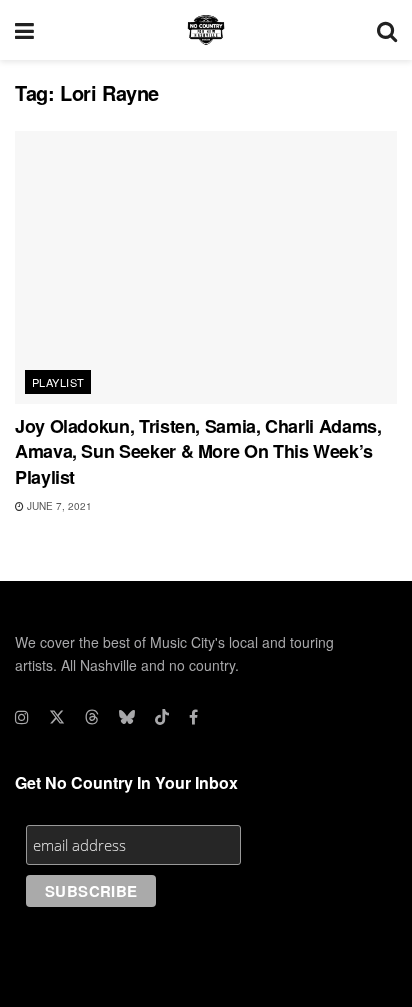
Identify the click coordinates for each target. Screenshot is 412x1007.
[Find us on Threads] (92, 717)
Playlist (58, 382)
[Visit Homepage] (206, 30)
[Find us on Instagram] (22, 717)
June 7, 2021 (58, 506)
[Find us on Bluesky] (127, 717)
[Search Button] (387, 30)
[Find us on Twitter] (57, 717)
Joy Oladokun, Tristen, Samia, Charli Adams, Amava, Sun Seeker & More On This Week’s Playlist (198, 451)
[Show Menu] (24, 30)
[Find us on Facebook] (193, 717)
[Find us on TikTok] (162, 717)
